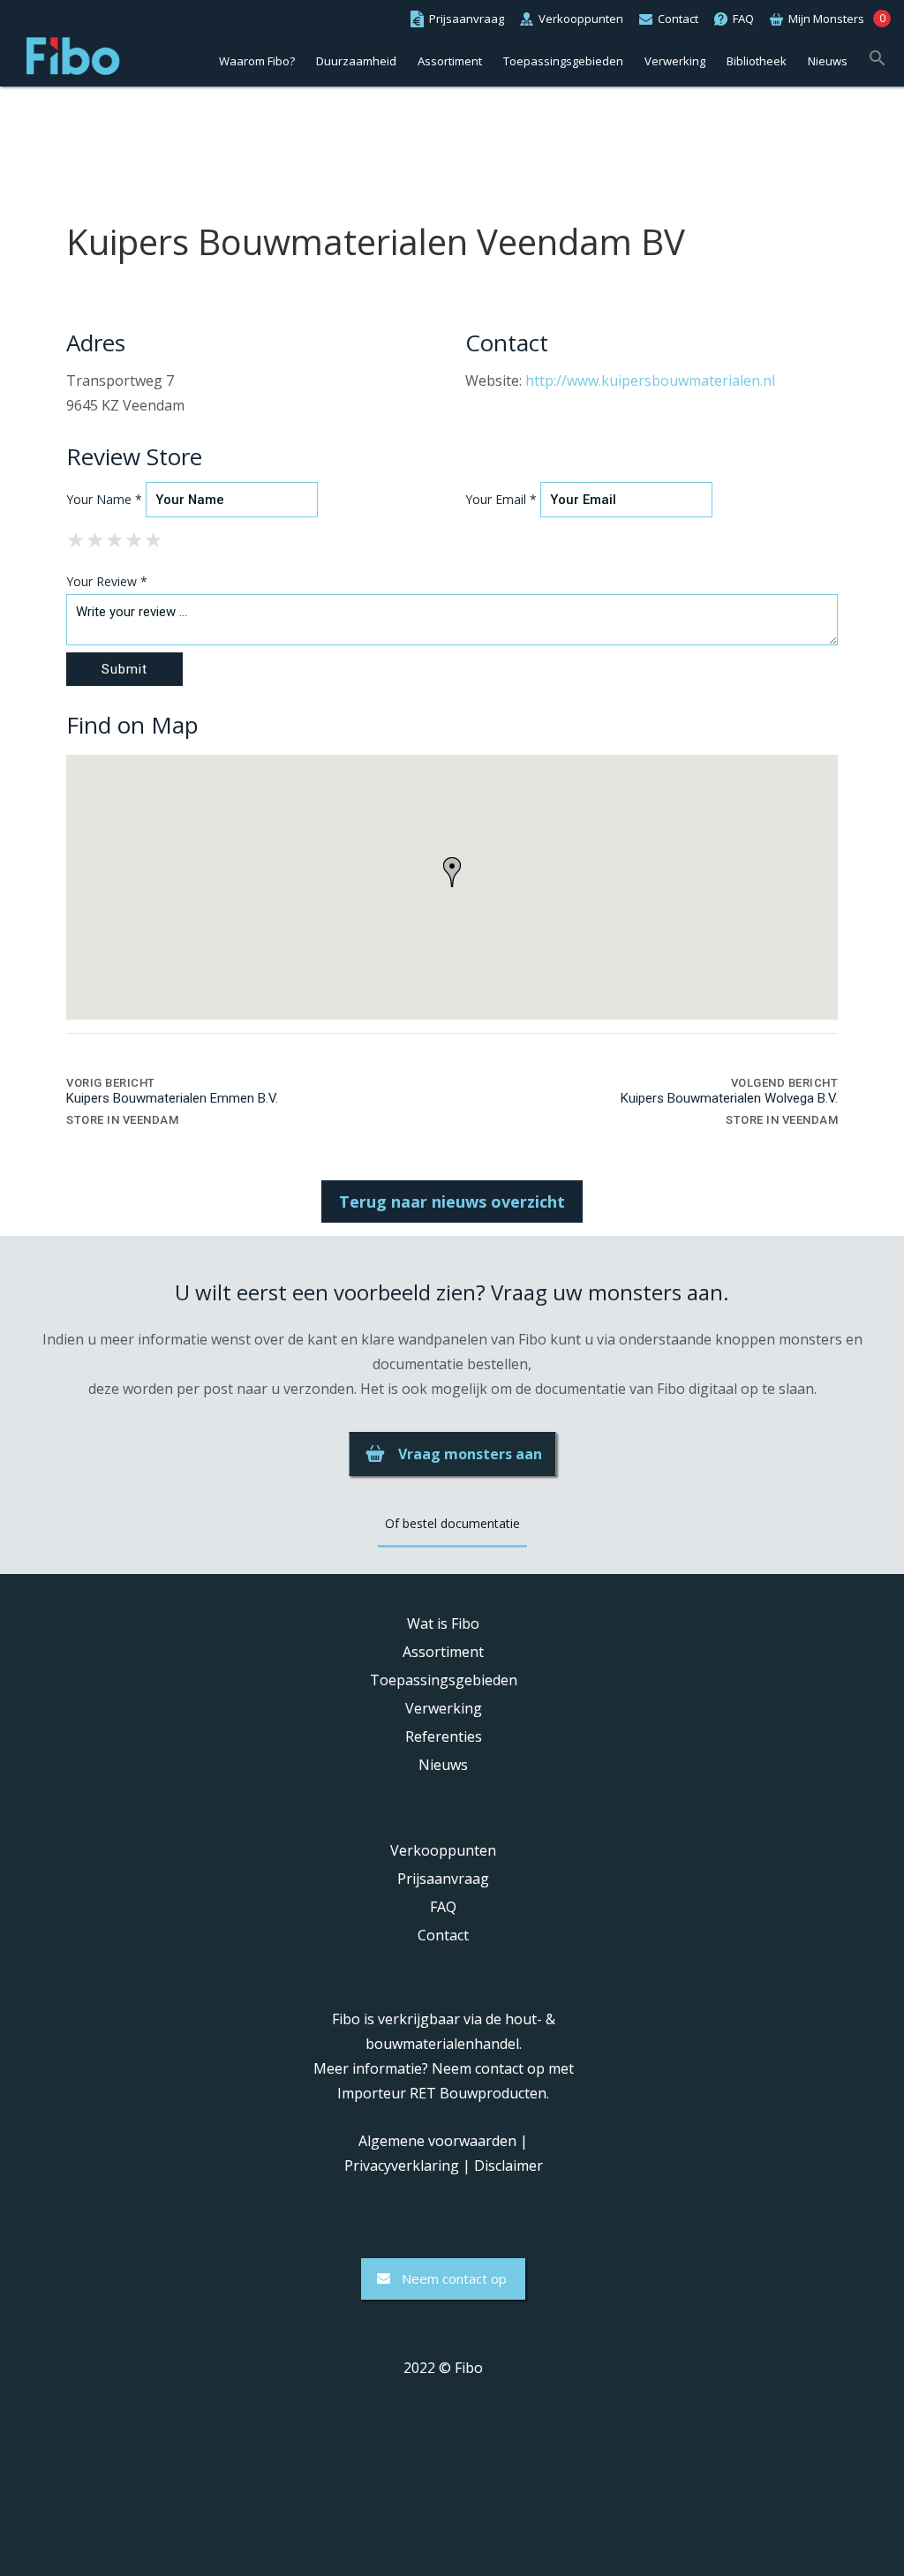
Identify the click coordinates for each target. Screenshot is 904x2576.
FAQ (443, 1907)
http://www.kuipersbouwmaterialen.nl (650, 380)
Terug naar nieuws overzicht (452, 1201)
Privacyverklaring (402, 2165)
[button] (878, 56)
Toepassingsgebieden (563, 61)
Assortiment (450, 61)
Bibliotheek (757, 61)
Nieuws (828, 61)
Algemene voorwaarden (437, 2141)
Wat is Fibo (443, 1623)
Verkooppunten (443, 1850)
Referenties (444, 1736)
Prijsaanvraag (443, 1879)
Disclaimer (508, 2165)
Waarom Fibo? (257, 61)
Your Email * (501, 499)
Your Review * (107, 581)
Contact (443, 1935)
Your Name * (104, 499)
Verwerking (675, 61)
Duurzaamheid (356, 61)
